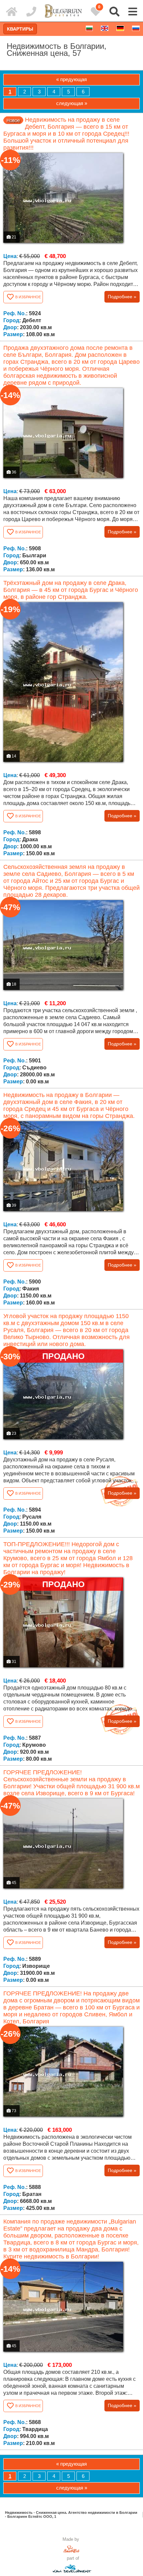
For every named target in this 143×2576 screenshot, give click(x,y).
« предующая (71, 79)
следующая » (72, 103)
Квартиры (20, 29)
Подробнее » (122, 297)
